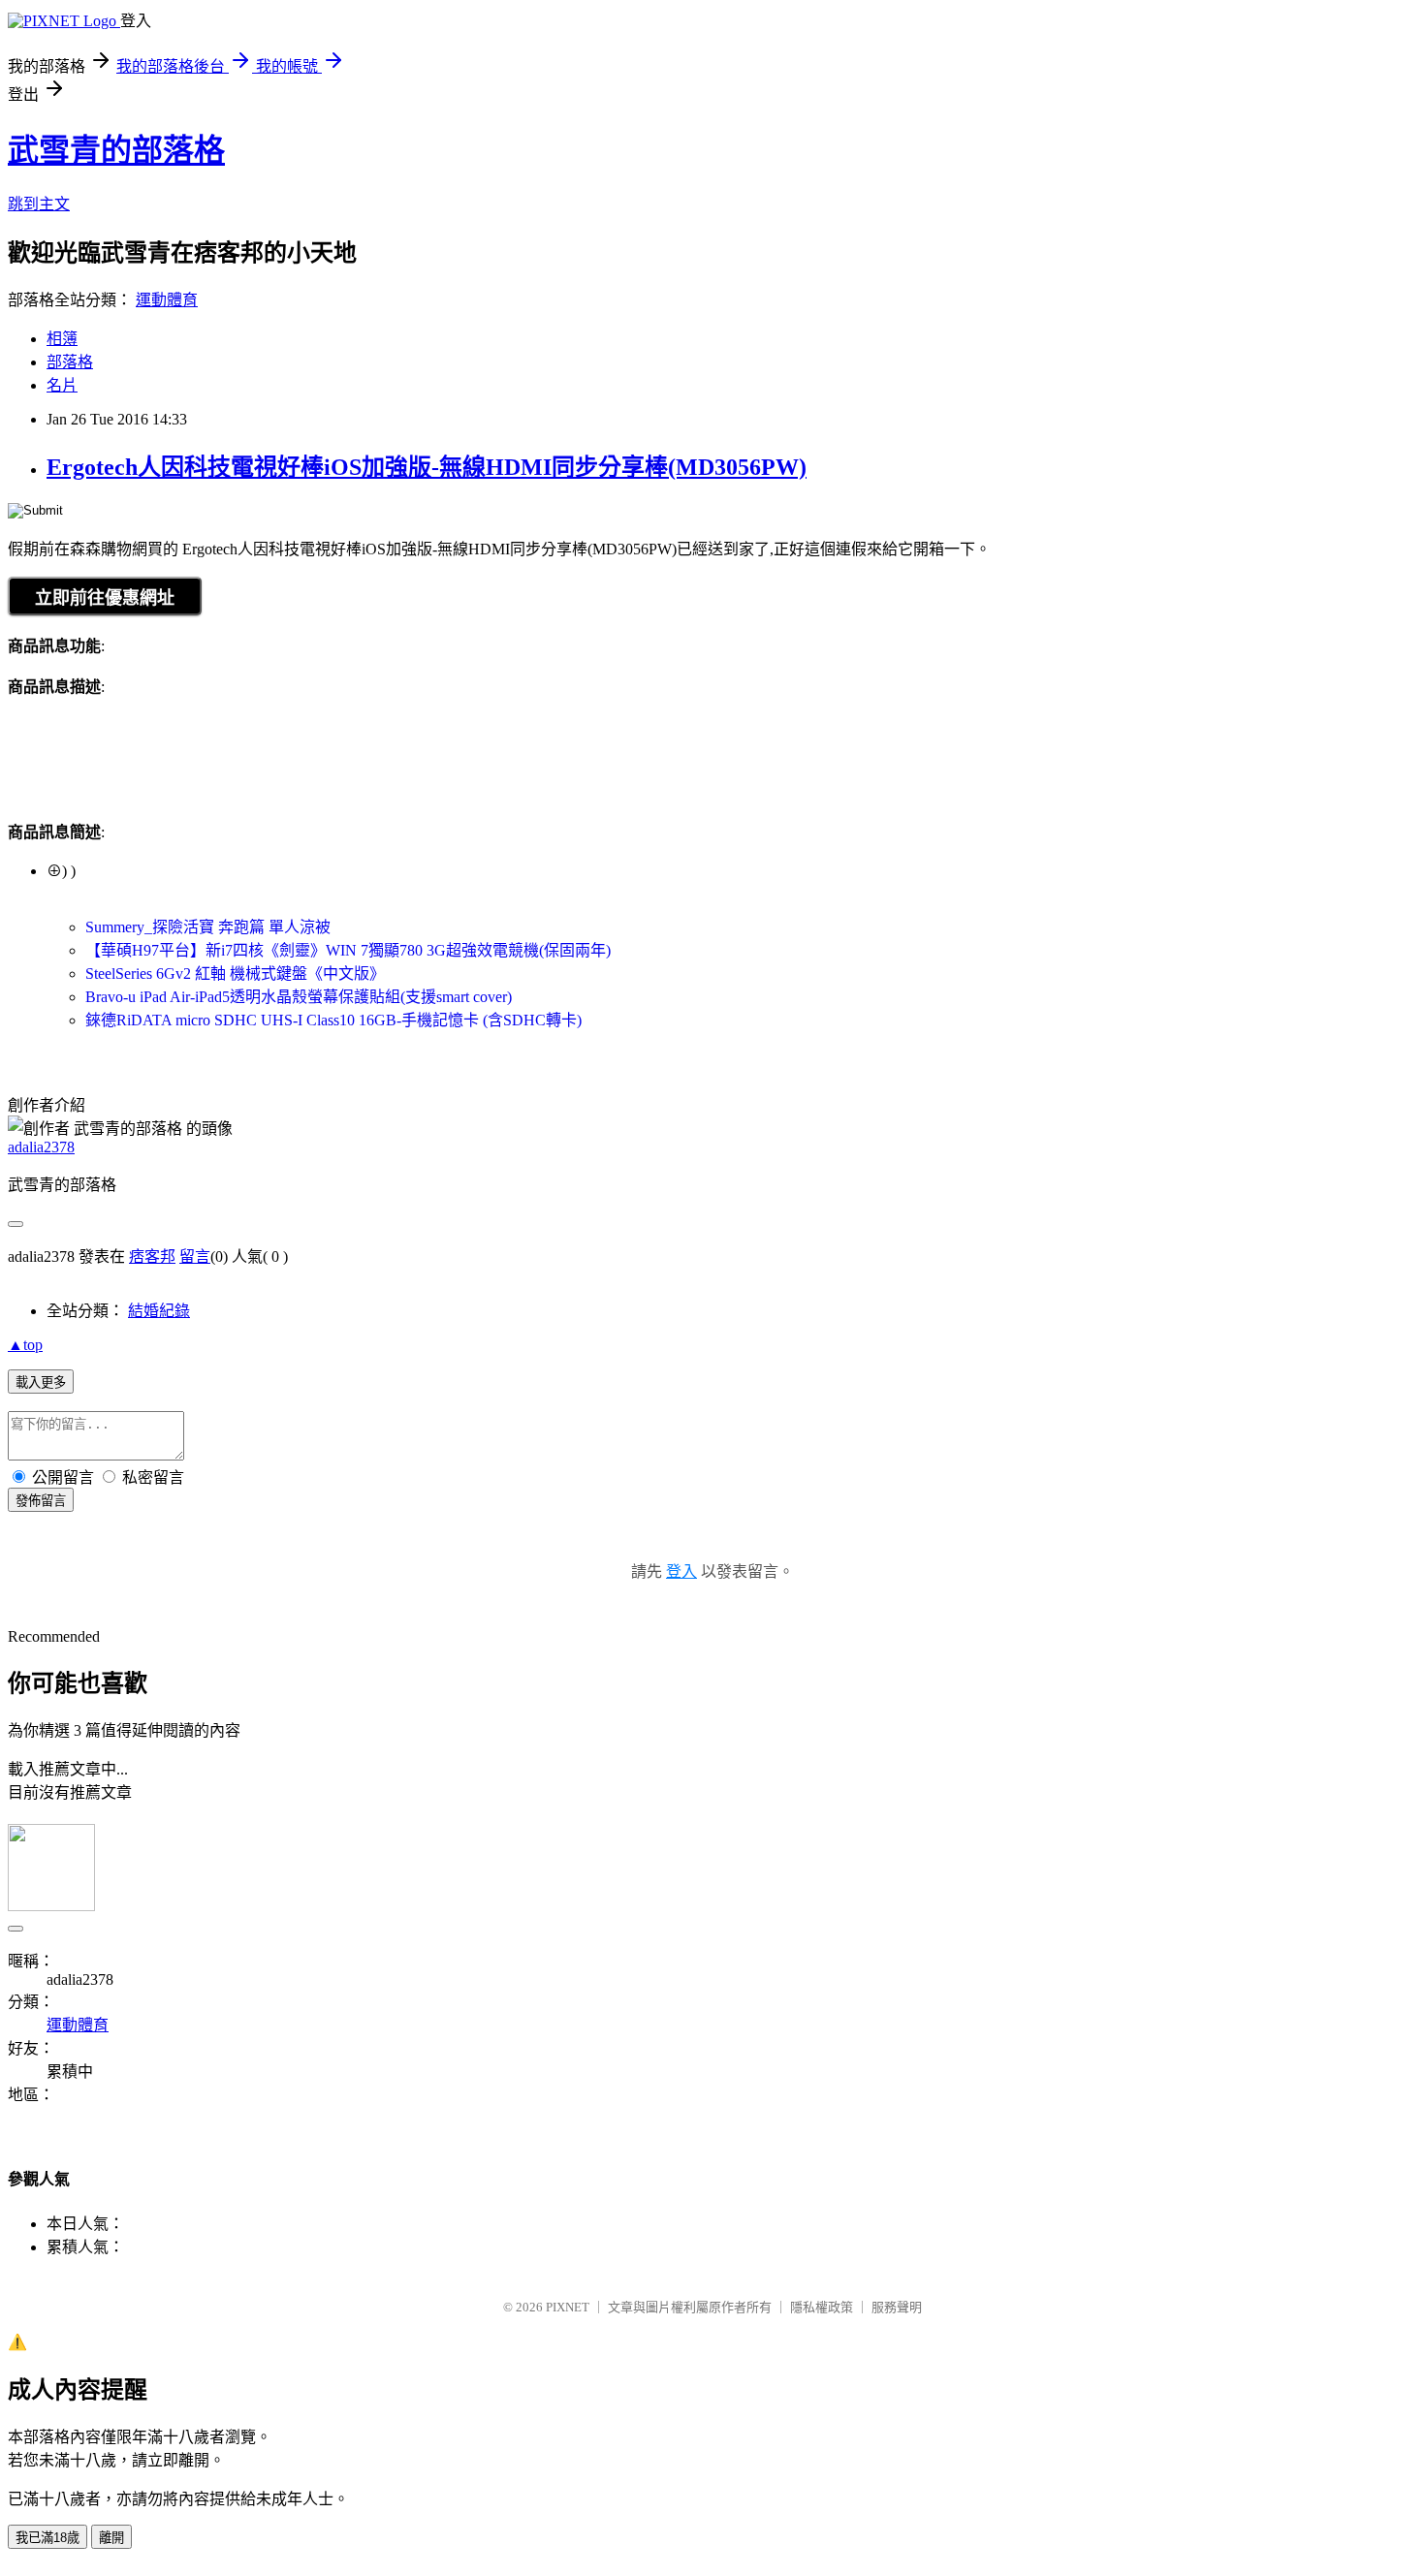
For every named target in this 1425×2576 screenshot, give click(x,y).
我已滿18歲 (47, 2538)
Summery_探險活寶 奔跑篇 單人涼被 (208, 927)
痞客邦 (152, 1257)
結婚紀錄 (159, 1311)
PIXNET (568, 2307)
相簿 (62, 339)
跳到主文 (39, 204)
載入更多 (41, 1382)
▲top (25, 1345)
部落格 (70, 362)
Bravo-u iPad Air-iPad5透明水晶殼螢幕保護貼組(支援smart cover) (299, 997)
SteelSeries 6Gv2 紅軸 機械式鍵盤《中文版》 (235, 974)
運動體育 (167, 300)
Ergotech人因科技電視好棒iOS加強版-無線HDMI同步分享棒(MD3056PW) (427, 467)
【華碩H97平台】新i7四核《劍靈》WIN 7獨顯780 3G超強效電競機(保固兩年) (348, 950)
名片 (62, 385)
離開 (111, 2538)
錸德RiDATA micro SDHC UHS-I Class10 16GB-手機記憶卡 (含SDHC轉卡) (333, 1020)
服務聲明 (897, 2307)
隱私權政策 (822, 2307)
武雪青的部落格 (116, 150)
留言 (195, 1257)
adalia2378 (41, 1147)
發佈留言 (41, 1501)
